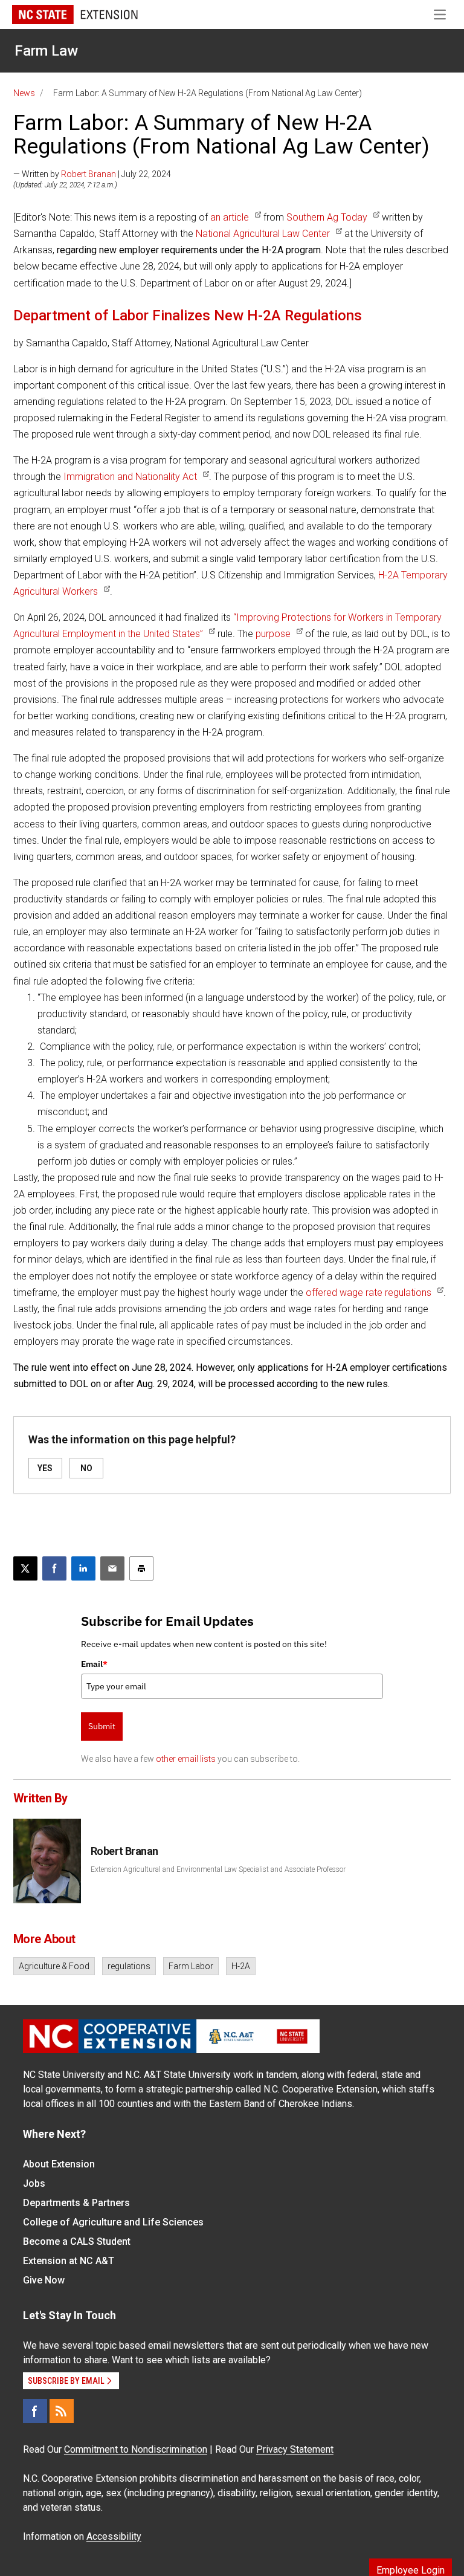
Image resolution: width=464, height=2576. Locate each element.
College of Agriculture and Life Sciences (113, 2222)
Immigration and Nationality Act (130, 477)
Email (94, 1664)
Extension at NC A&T (69, 2261)
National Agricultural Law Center (263, 234)
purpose (273, 634)
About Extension (59, 2164)
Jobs (34, 2183)
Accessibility (114, 2536)
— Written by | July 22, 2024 (92, 174)
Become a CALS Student (77, 2241)
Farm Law (46, 51)
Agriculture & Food (54, 1966)
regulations (129, 1966)
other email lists (186, 1759)
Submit (102, 1726)
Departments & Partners (76, 2203)
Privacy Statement (295, 2449)
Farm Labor (191, 1966)
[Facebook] (35, 2411)
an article (230, 217)
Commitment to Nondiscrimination (136, 2449)
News (24, 93)
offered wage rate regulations (369, 1293)
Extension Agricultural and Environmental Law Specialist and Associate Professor (218, 1869)
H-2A (241, 1966)
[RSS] (62, 2411)
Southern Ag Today (327, 217)
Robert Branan (89, 174)
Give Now (44, 2280)
